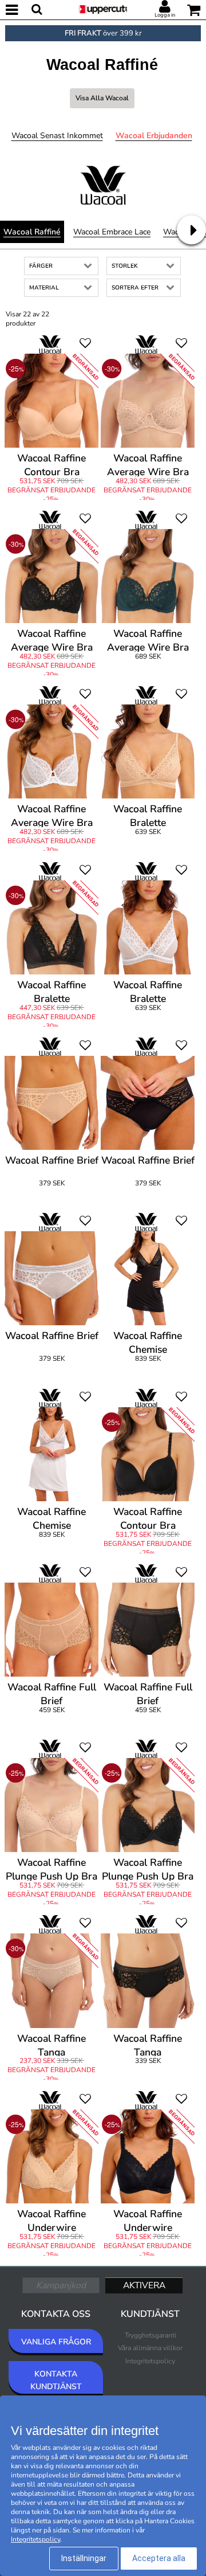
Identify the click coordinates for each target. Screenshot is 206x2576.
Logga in (165, 15)
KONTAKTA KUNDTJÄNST (56, 2380)
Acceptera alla (159, 2558)
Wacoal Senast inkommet (57, 136)
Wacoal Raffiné (32, 232)
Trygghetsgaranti (150, 2335)
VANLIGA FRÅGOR (56, 2342)
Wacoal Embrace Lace (112, 232)
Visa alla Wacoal (102, 98)
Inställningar (84, 2558)
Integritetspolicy (150, 2361)
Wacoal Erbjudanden (154, 136)
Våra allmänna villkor (150, 2348)
